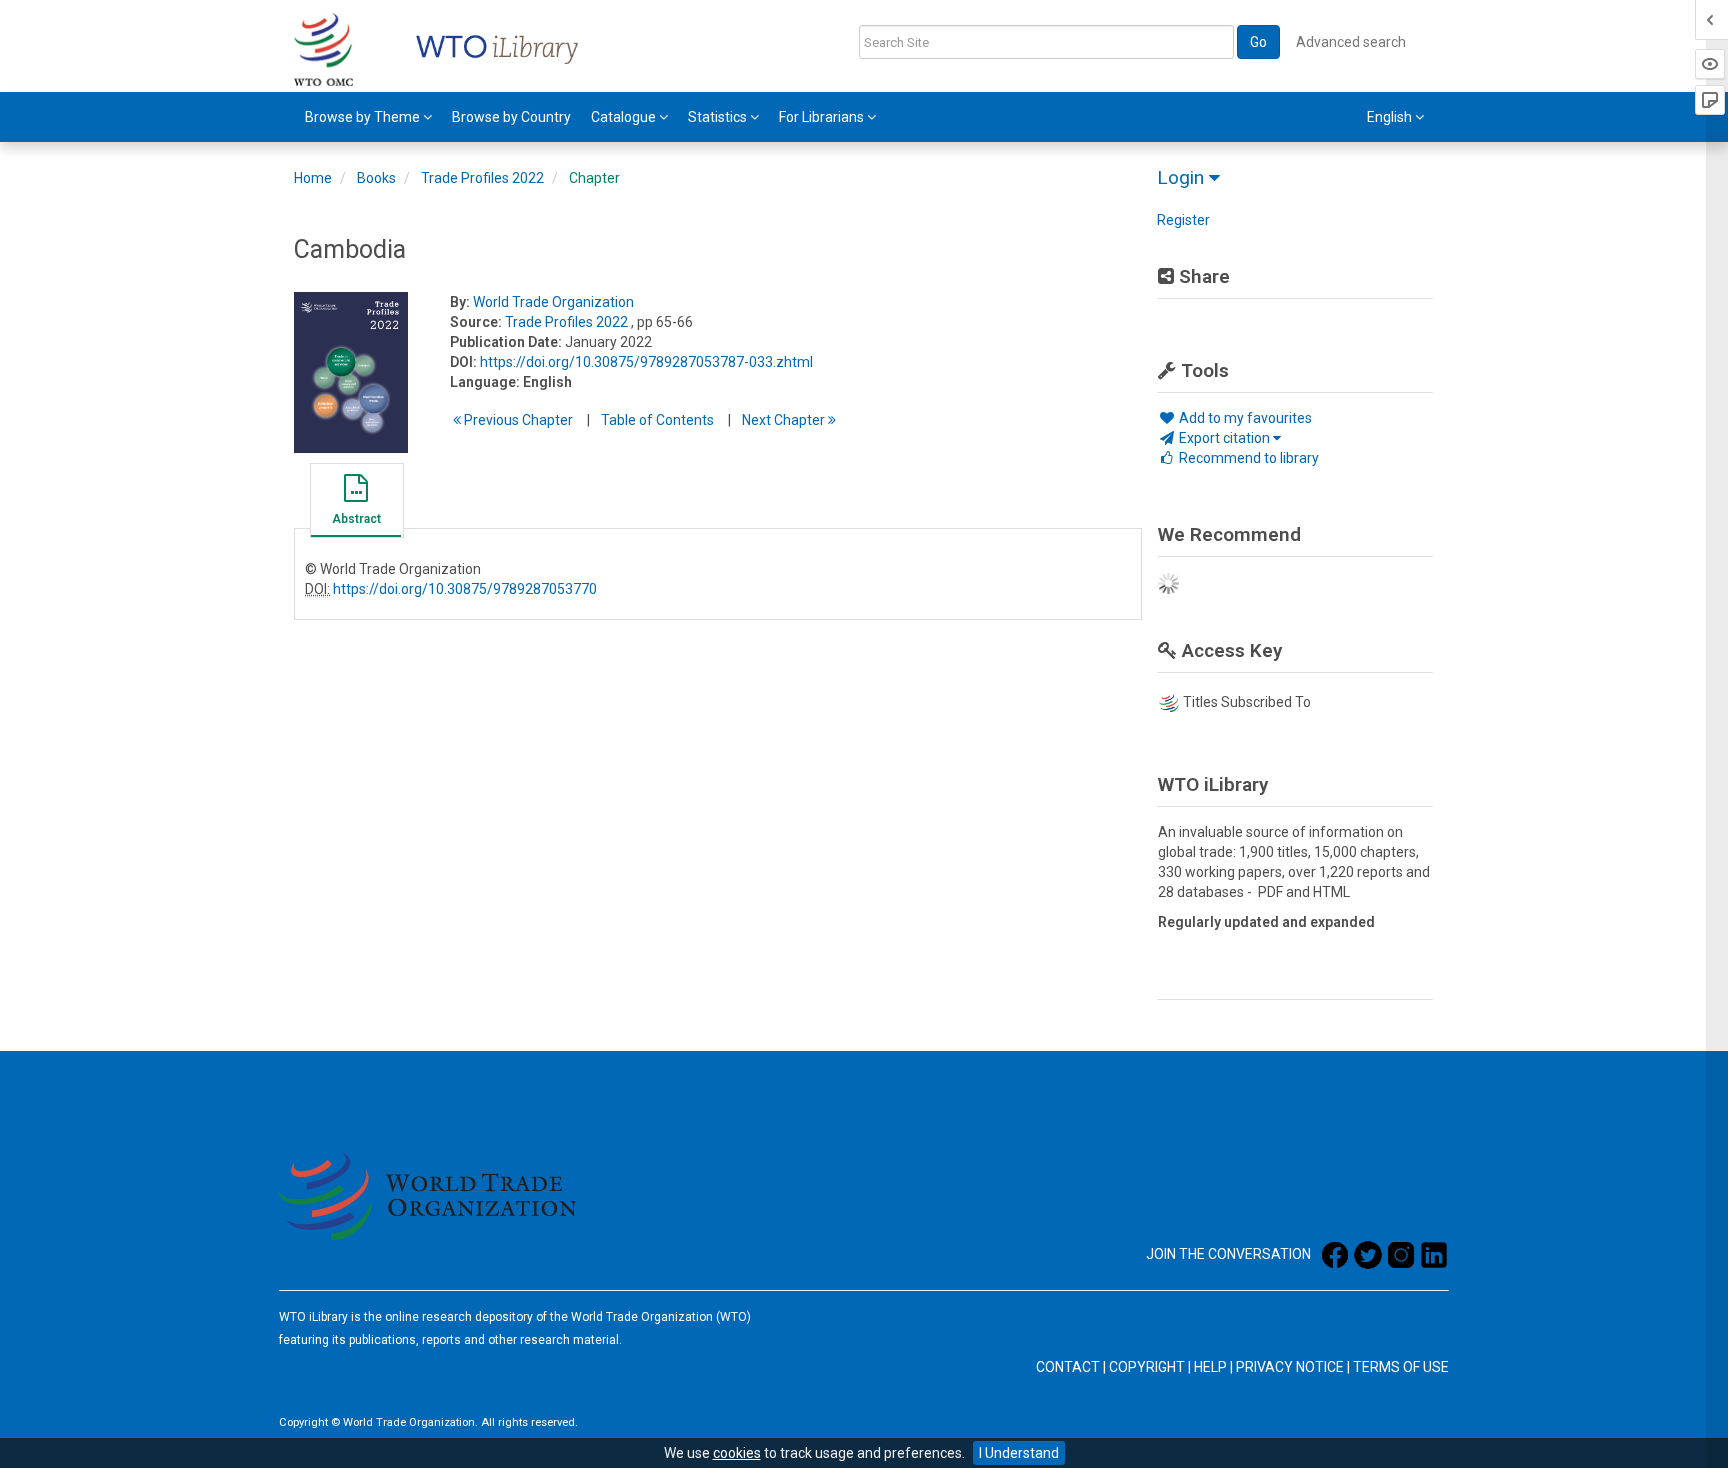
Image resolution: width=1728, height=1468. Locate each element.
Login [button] (1183, 177)
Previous (517, 420)
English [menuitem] (1391, 117)
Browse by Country (511, 117)
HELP (1210, 1367)
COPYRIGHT (1147, 1367)
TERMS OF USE (1401, 1367)
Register (1183, 220)
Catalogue (625, 117)
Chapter (594, 178)
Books (376, 178)
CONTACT (1068, 1367)
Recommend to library (1247, 458)
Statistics (719, 117)
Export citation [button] (1224, 438)
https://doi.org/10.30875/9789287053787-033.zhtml (646, 362)
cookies (737, 1453)
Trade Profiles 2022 (482, 178)
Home (313, 178)
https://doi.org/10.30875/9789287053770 (465, 589)
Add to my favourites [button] (1244, 418)
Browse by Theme (364, 117)
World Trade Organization (553, 302)
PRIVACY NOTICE (1290, 1367)
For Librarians (823, 117)
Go (1258, 42)
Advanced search (1351, 42)
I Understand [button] (1019, 1453)
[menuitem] (368, 117)
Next (785, 420)
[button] (356, 503)
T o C (657, 420)
